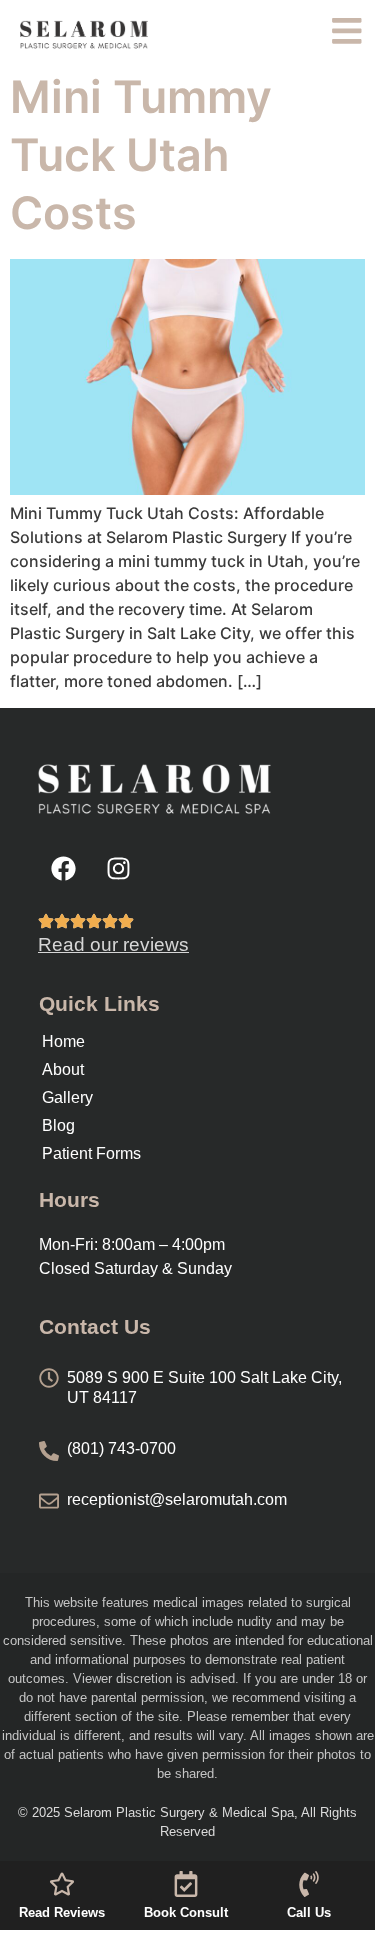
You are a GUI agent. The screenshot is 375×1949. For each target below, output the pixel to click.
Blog (58, 1125)
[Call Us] (309, 1884)
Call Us (309, 1912)
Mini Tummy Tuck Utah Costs (141, 155)
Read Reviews (62, 1912)
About (63, 1069)
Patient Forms (91, 1153)
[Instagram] (118, 868)
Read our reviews (113, 944)
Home (63, 1041)
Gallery (67, 1097)
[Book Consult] (186, 1884)
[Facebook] (63, 868)
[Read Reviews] (62, 1884)
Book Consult (186, 1912)
